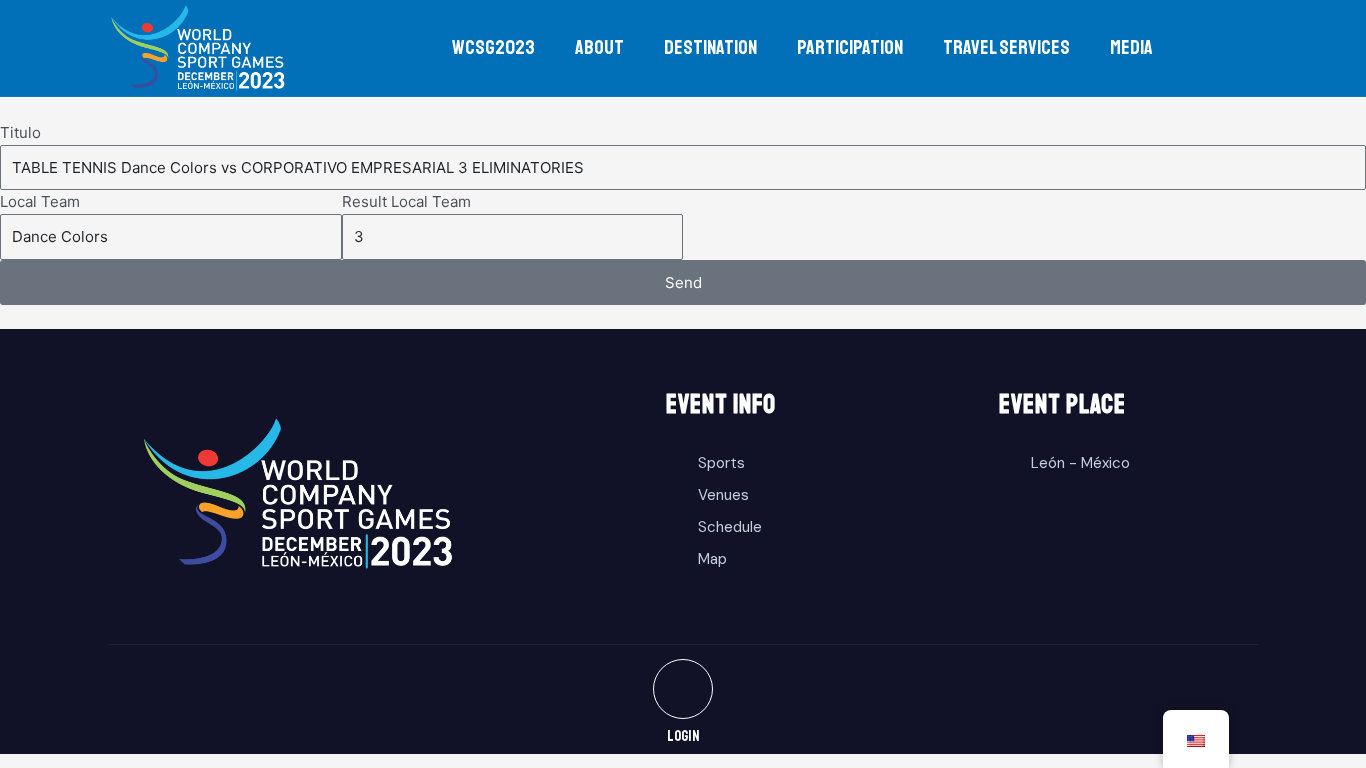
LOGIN (683, 736)
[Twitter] (683, 689)
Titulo (20, 132)
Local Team (40, 201)
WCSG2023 (493, 47)
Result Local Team (406, 201)
